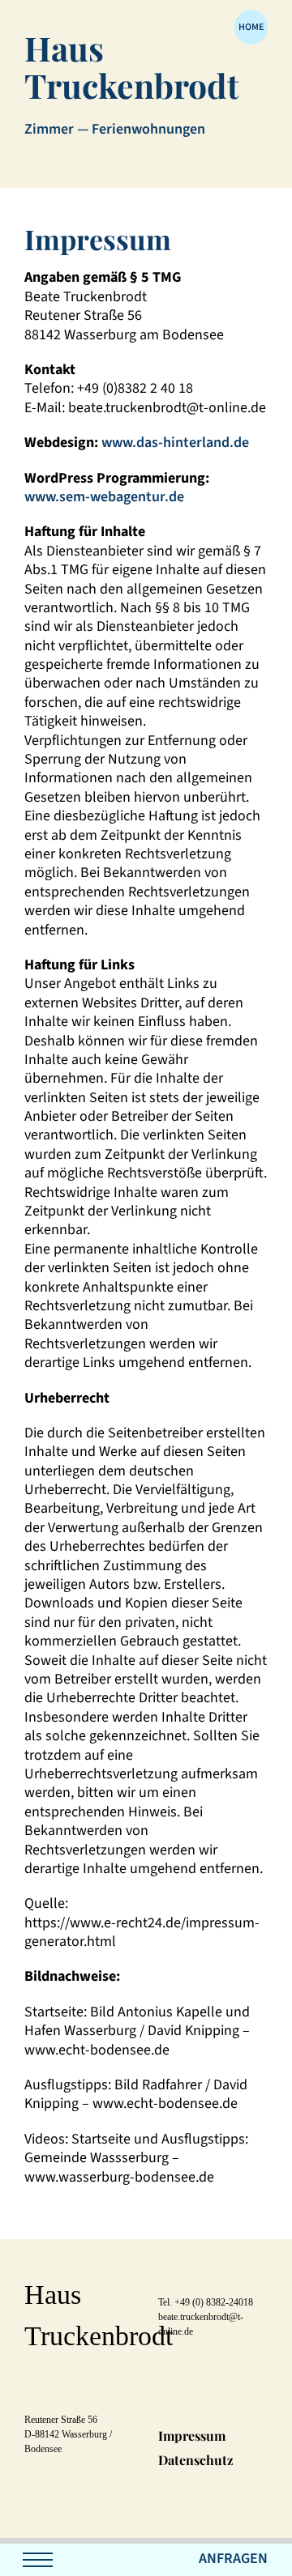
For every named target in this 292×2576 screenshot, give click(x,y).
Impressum (192, 2435)
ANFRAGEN (233, 2559)
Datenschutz (196, 2460)
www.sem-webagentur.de (104, 497)
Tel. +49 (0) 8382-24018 (206, 2302)
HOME (251, 27)
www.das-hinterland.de (175, 443)
